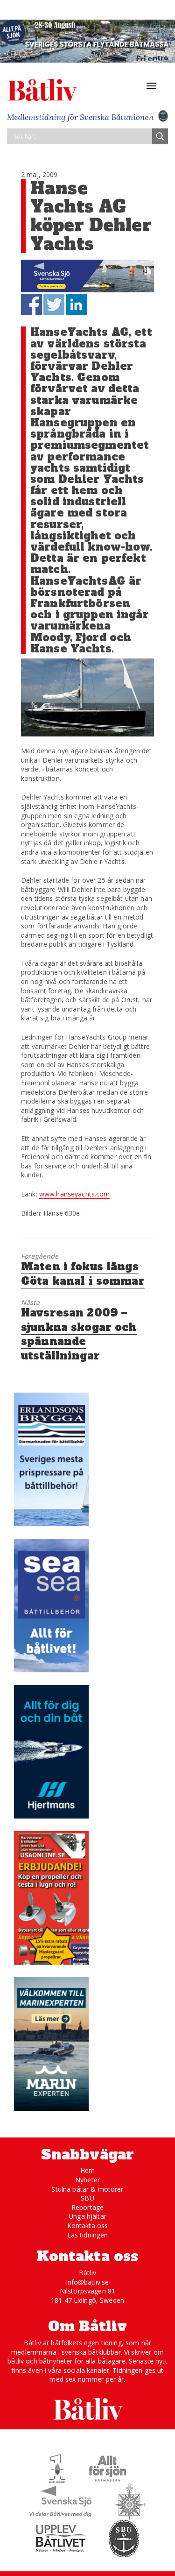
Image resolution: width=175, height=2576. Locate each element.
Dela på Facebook (31, 304)
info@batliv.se (88, 2282)
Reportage (87, 2207)
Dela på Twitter (54, 304)
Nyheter (87, 2180)
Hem (87, 2170)
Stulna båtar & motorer (87, 2189)
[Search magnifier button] (160, 136)
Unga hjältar (87, 2216)
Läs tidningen (88, 2235)
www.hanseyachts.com (75, 1194)
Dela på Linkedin (76, 304)
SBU (87, 2198)
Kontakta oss (88, 2226)
